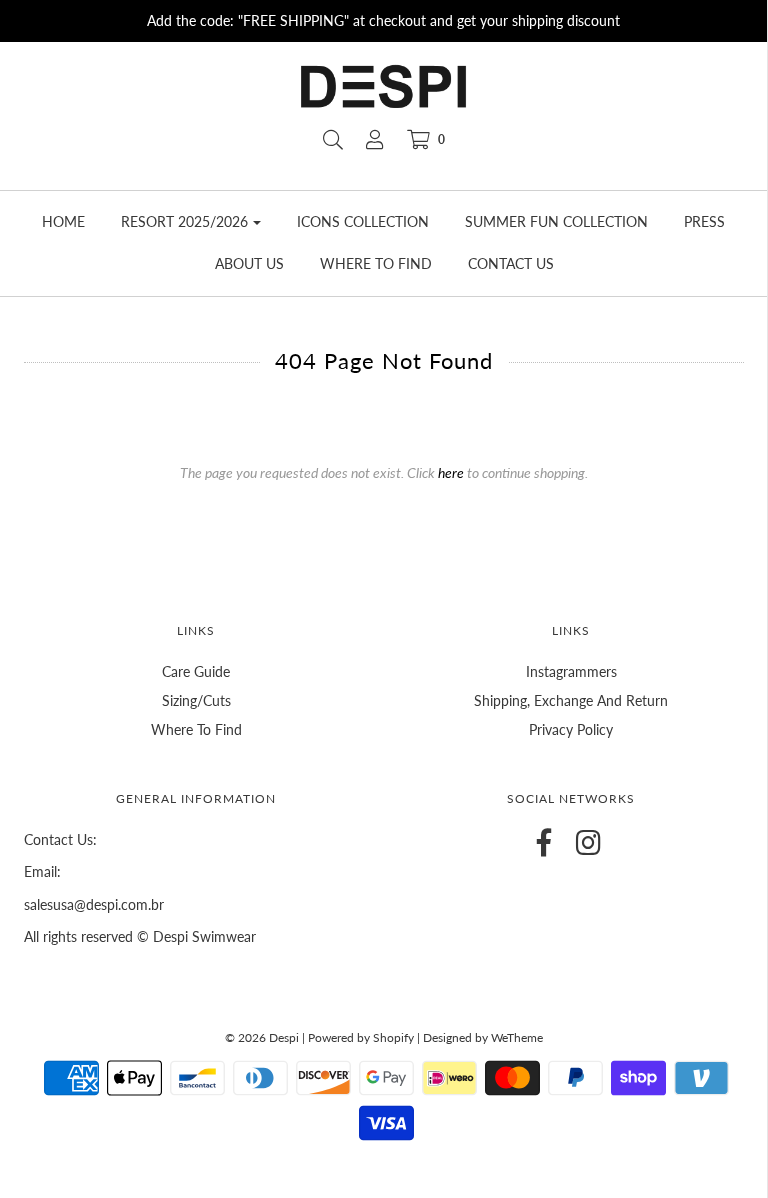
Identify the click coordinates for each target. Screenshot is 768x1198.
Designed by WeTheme (483, 1037)
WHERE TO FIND (376, 263)
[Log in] (375, 140)
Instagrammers (571, 671)
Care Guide (196, 671)
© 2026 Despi (263, 1037)
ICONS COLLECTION (363, 221)
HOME (63, 221)
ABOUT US (249, 263)
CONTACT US (511, 263)
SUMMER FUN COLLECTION (556, 221)
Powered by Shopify (361, 1037)
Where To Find (196, 729)
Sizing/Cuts (196, 700)
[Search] (333, 140)
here (451, 472)
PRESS (704, 221)
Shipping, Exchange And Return (571, 700)
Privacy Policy (571, 729)
